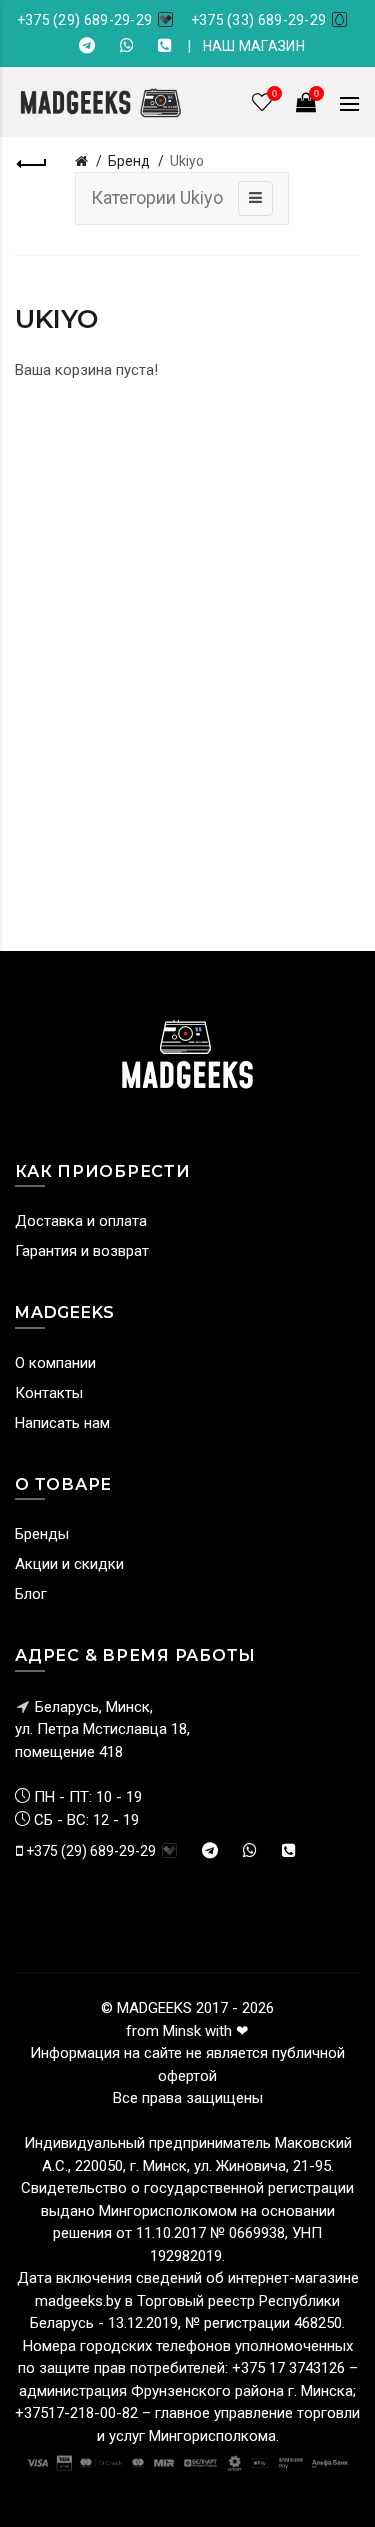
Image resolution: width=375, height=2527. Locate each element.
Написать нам (62, 1423)
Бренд (129, 161)
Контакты (49, 1393)
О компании (55, 1363)
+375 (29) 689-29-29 (85, 20)
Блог (31, 1594)
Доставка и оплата (81, 1221)
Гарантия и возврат (82, 1251)
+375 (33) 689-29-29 (259, 20)
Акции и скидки (69, 1564)
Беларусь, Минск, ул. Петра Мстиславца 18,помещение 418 (102, 1729)
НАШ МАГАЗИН (254, 46)
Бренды (42, 1534)
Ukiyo (187, 161)
